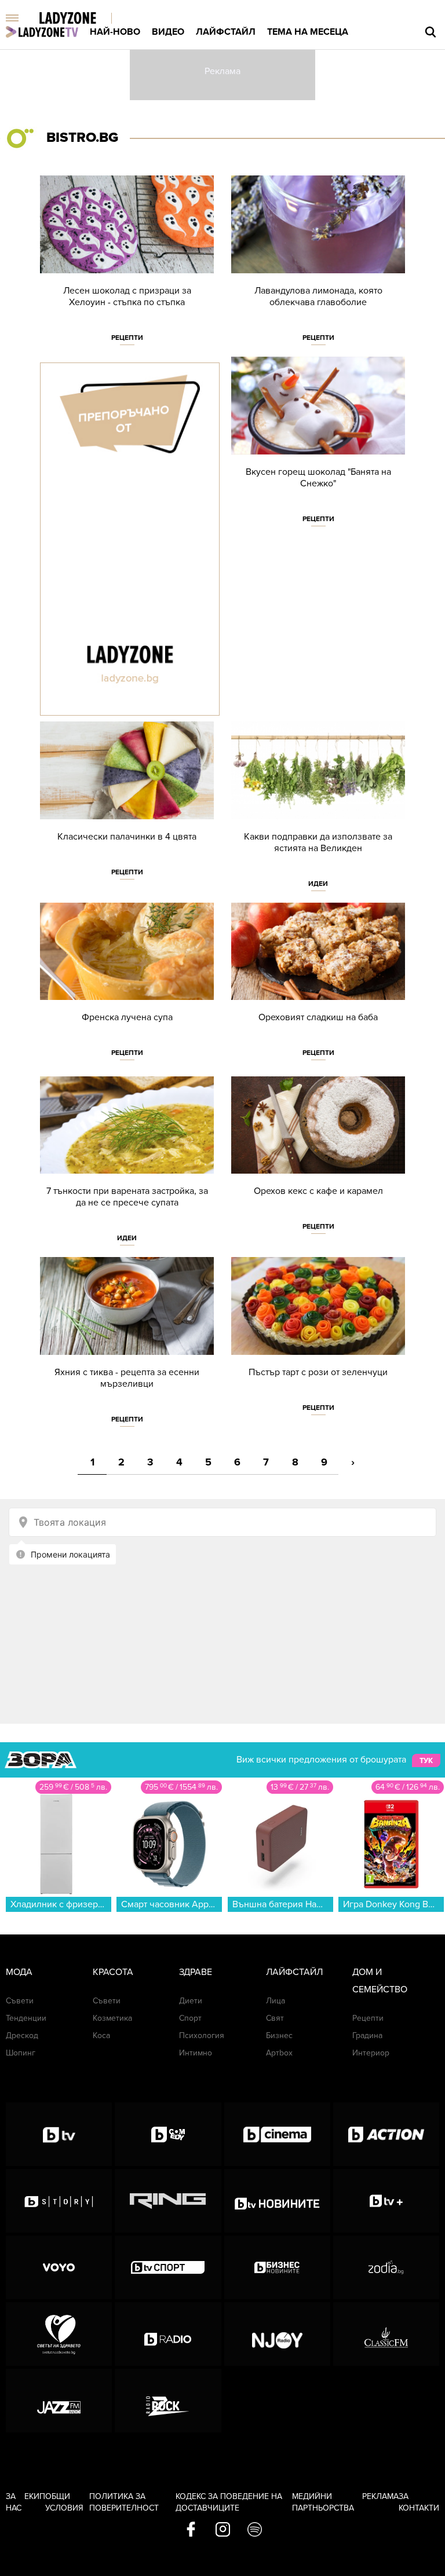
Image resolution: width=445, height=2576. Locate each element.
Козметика (112, 2018)
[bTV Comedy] (168, 2134)
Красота (113, 1972)
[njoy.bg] (277, 2334)
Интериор (371, 2053)
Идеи (318, 884)
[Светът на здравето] (59, 2334)
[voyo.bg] (59, 2267)
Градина (367, 2035)
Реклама (380, 2496)
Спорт (190, 2018)
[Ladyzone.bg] (80, 19)
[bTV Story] (59, 2201)
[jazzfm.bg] (59, 2401)
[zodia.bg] (386, 2267)
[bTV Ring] (168, 2201)
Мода (19, 1972)
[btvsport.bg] (168, 2267)
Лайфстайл (226, 32)
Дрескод (22, 2035)
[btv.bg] (59, 2134)
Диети (191, 2001)
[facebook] (191, 2530)
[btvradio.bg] (168, 2334)
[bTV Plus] (386, 2201)
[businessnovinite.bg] (277, 2267)
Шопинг (21, 2053)
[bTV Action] (386, 2134)
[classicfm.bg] (386, 2334)
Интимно (196, 2053)
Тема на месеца (308, 32)
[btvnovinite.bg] (277, 2201)
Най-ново (115, 32)
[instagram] (223, 2530)
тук (426, 1760)
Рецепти (127, 338)
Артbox (279, 2053)
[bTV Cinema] (277, 2134)
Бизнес (279, 2035)
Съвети (20, 2001)
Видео (168, 32)
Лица (276, 2001)
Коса (101, 2035)
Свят (275, 2018)
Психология (202, 2035)
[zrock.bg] (168, 2401)
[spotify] (255, 2530)
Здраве (196, 1972)
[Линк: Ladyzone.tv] (42, 32)
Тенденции (26, 2018)
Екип (35, 2496)
